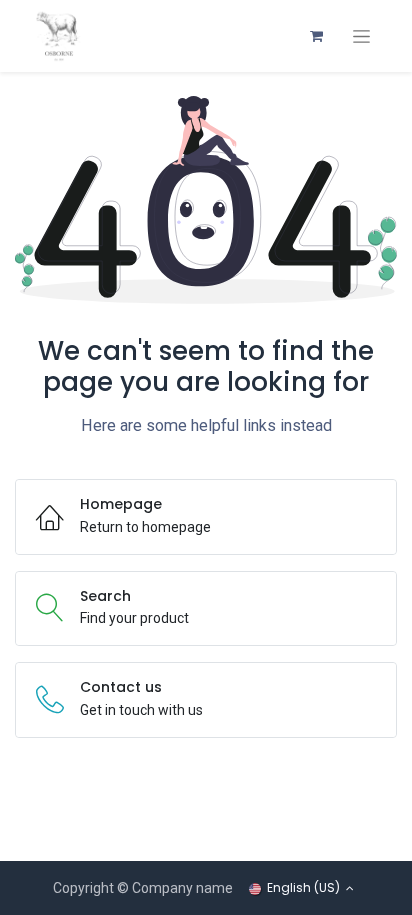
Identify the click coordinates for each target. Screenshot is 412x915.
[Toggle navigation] (361, 36)
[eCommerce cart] (316, 36)
